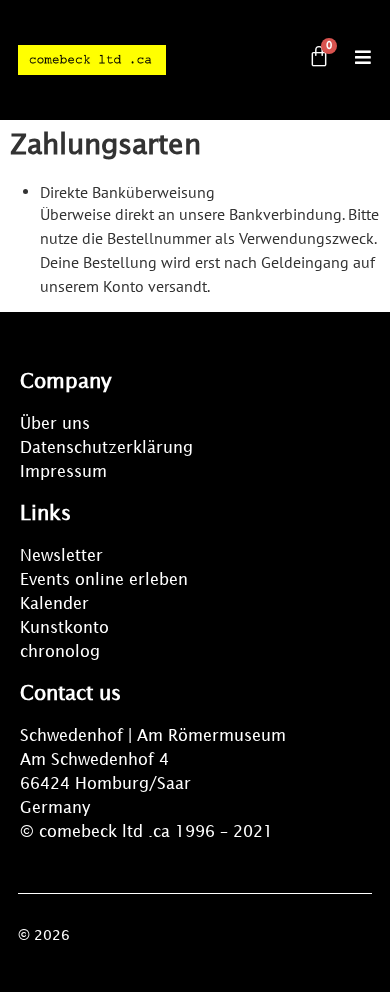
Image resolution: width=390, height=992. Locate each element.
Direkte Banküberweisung (127, 192)
